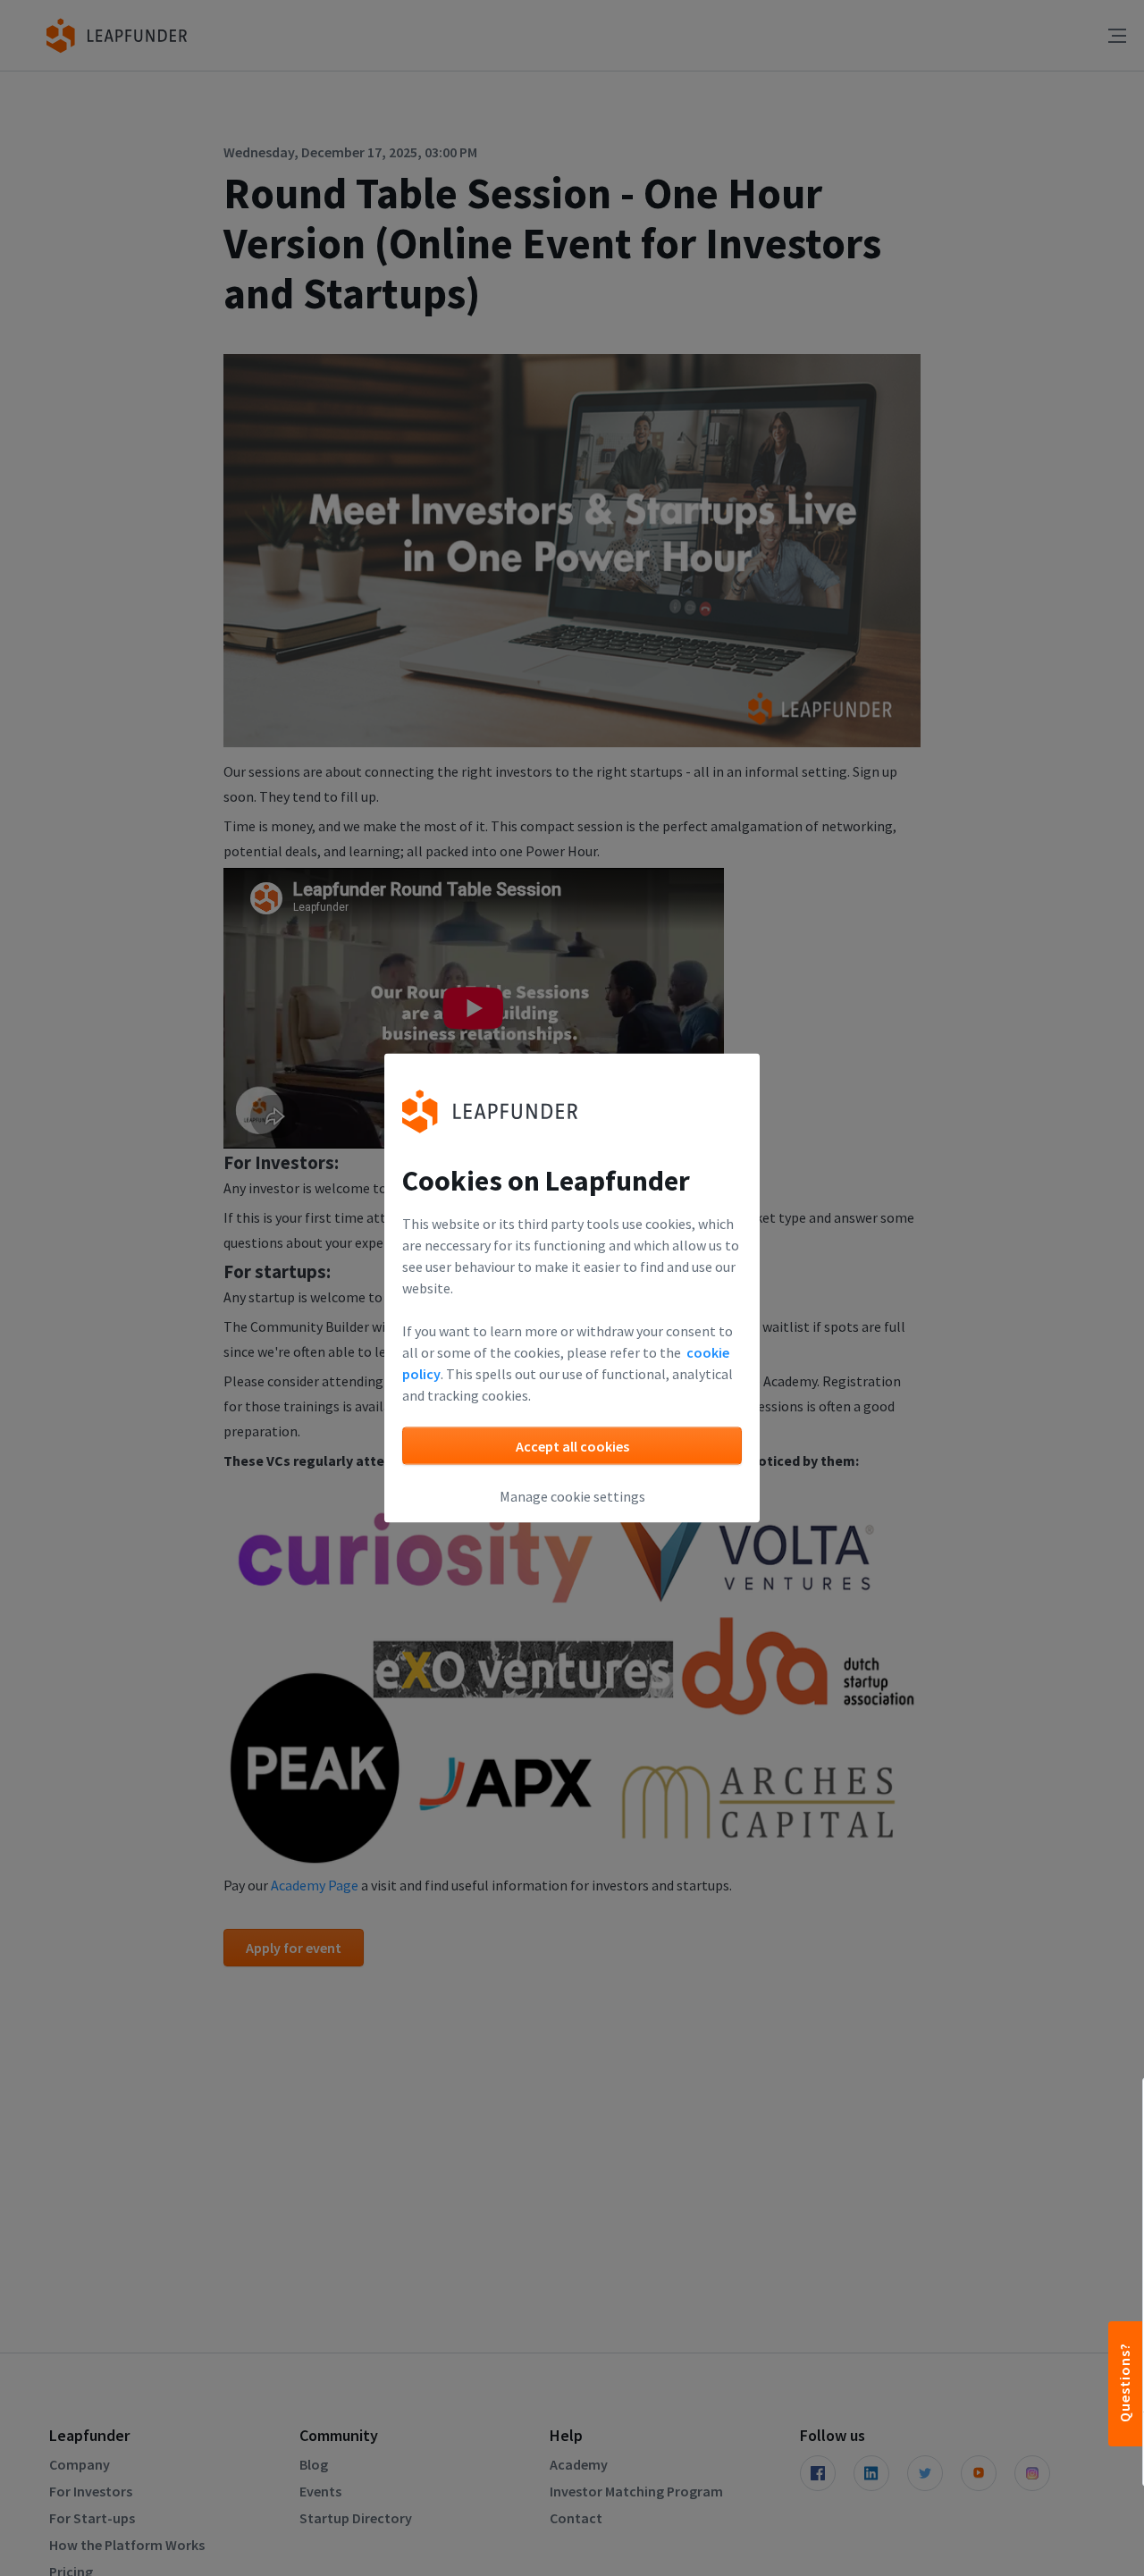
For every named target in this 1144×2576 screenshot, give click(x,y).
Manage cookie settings (572, 1496)
